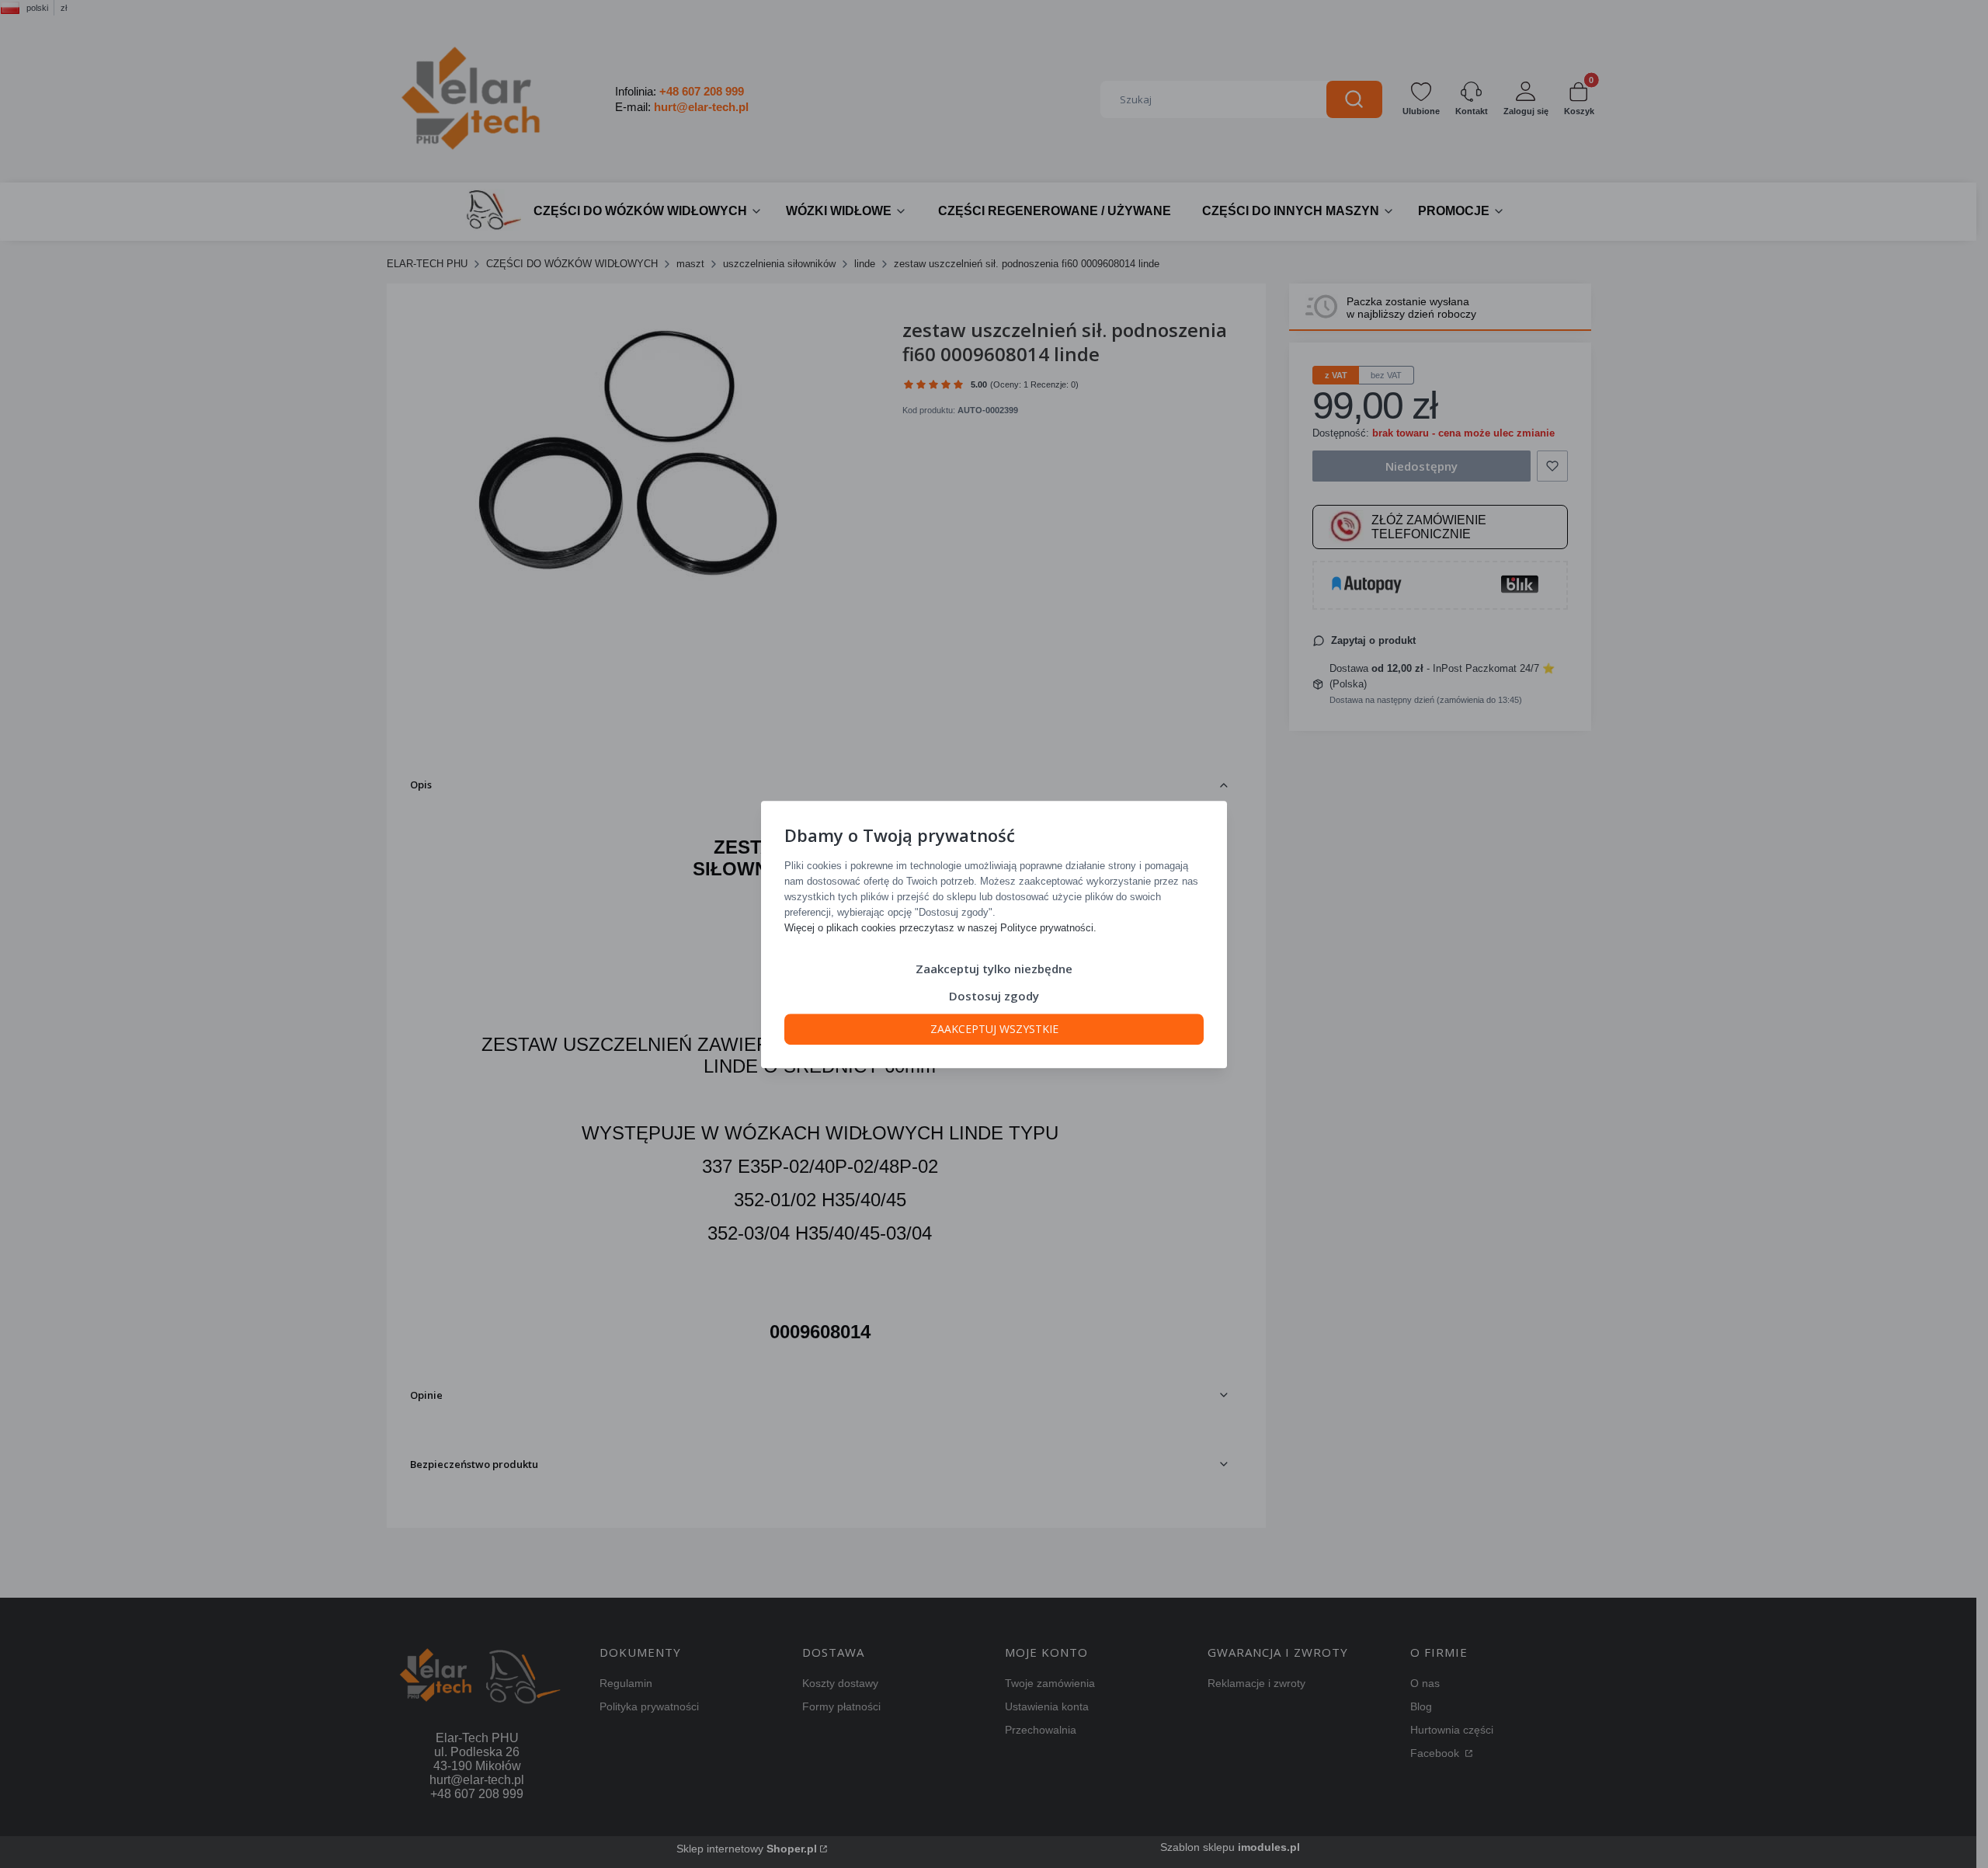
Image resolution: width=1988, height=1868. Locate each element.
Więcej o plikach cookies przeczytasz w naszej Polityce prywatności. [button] (940, 927)
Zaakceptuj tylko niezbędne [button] (994, 968)
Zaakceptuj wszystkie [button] (994, 1028)
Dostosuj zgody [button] (994, 995)
